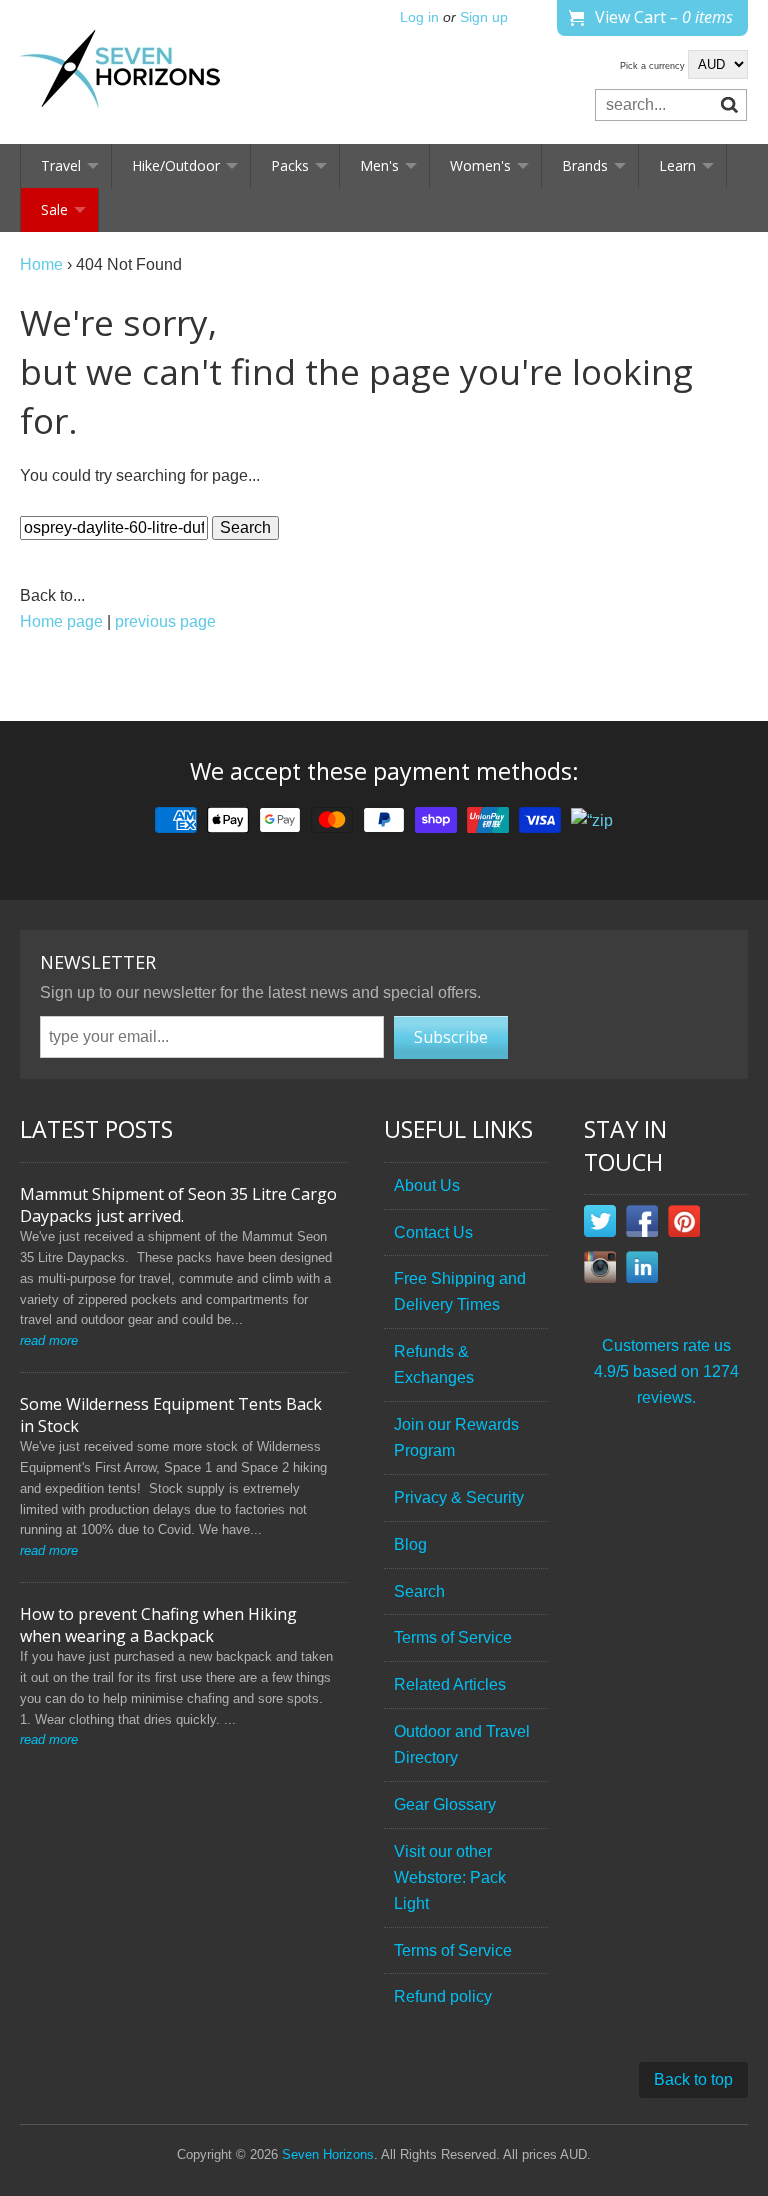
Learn (677, 165)
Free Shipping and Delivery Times (460, 1291)
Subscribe (451, 1037)
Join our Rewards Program (456, 1437)
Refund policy (443, 1996)
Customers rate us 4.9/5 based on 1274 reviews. (666, 1371)
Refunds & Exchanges (434, 1364)
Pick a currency (654, 66)
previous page (165, 621)
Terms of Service (453, 1637)
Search (419, 1591)
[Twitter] (600, 1225)
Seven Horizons (328, 2154)
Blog (410, 1544)
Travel (61, 165)
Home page (61, 621)
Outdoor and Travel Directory (462, 1744)
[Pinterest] (684, 1225)
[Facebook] (642, 1225)
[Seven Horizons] (120, 72)
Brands (585, 165)
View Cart (664, 17)
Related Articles (450, 1684)
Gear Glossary (445, 1804)
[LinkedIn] (642, 1271)
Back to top (693, 2079)
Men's (379, 165)
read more (49, 1340)
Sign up (484, 17)
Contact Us (433, 1232)
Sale (54, 209)
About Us (427, 1185)
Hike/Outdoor (176, 165)
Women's (480, 165)
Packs (290, 165)
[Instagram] (600, 1271)
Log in (419, 17)
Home (41, 264)
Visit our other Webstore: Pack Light (450, 1877)
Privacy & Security (459, 1497)
